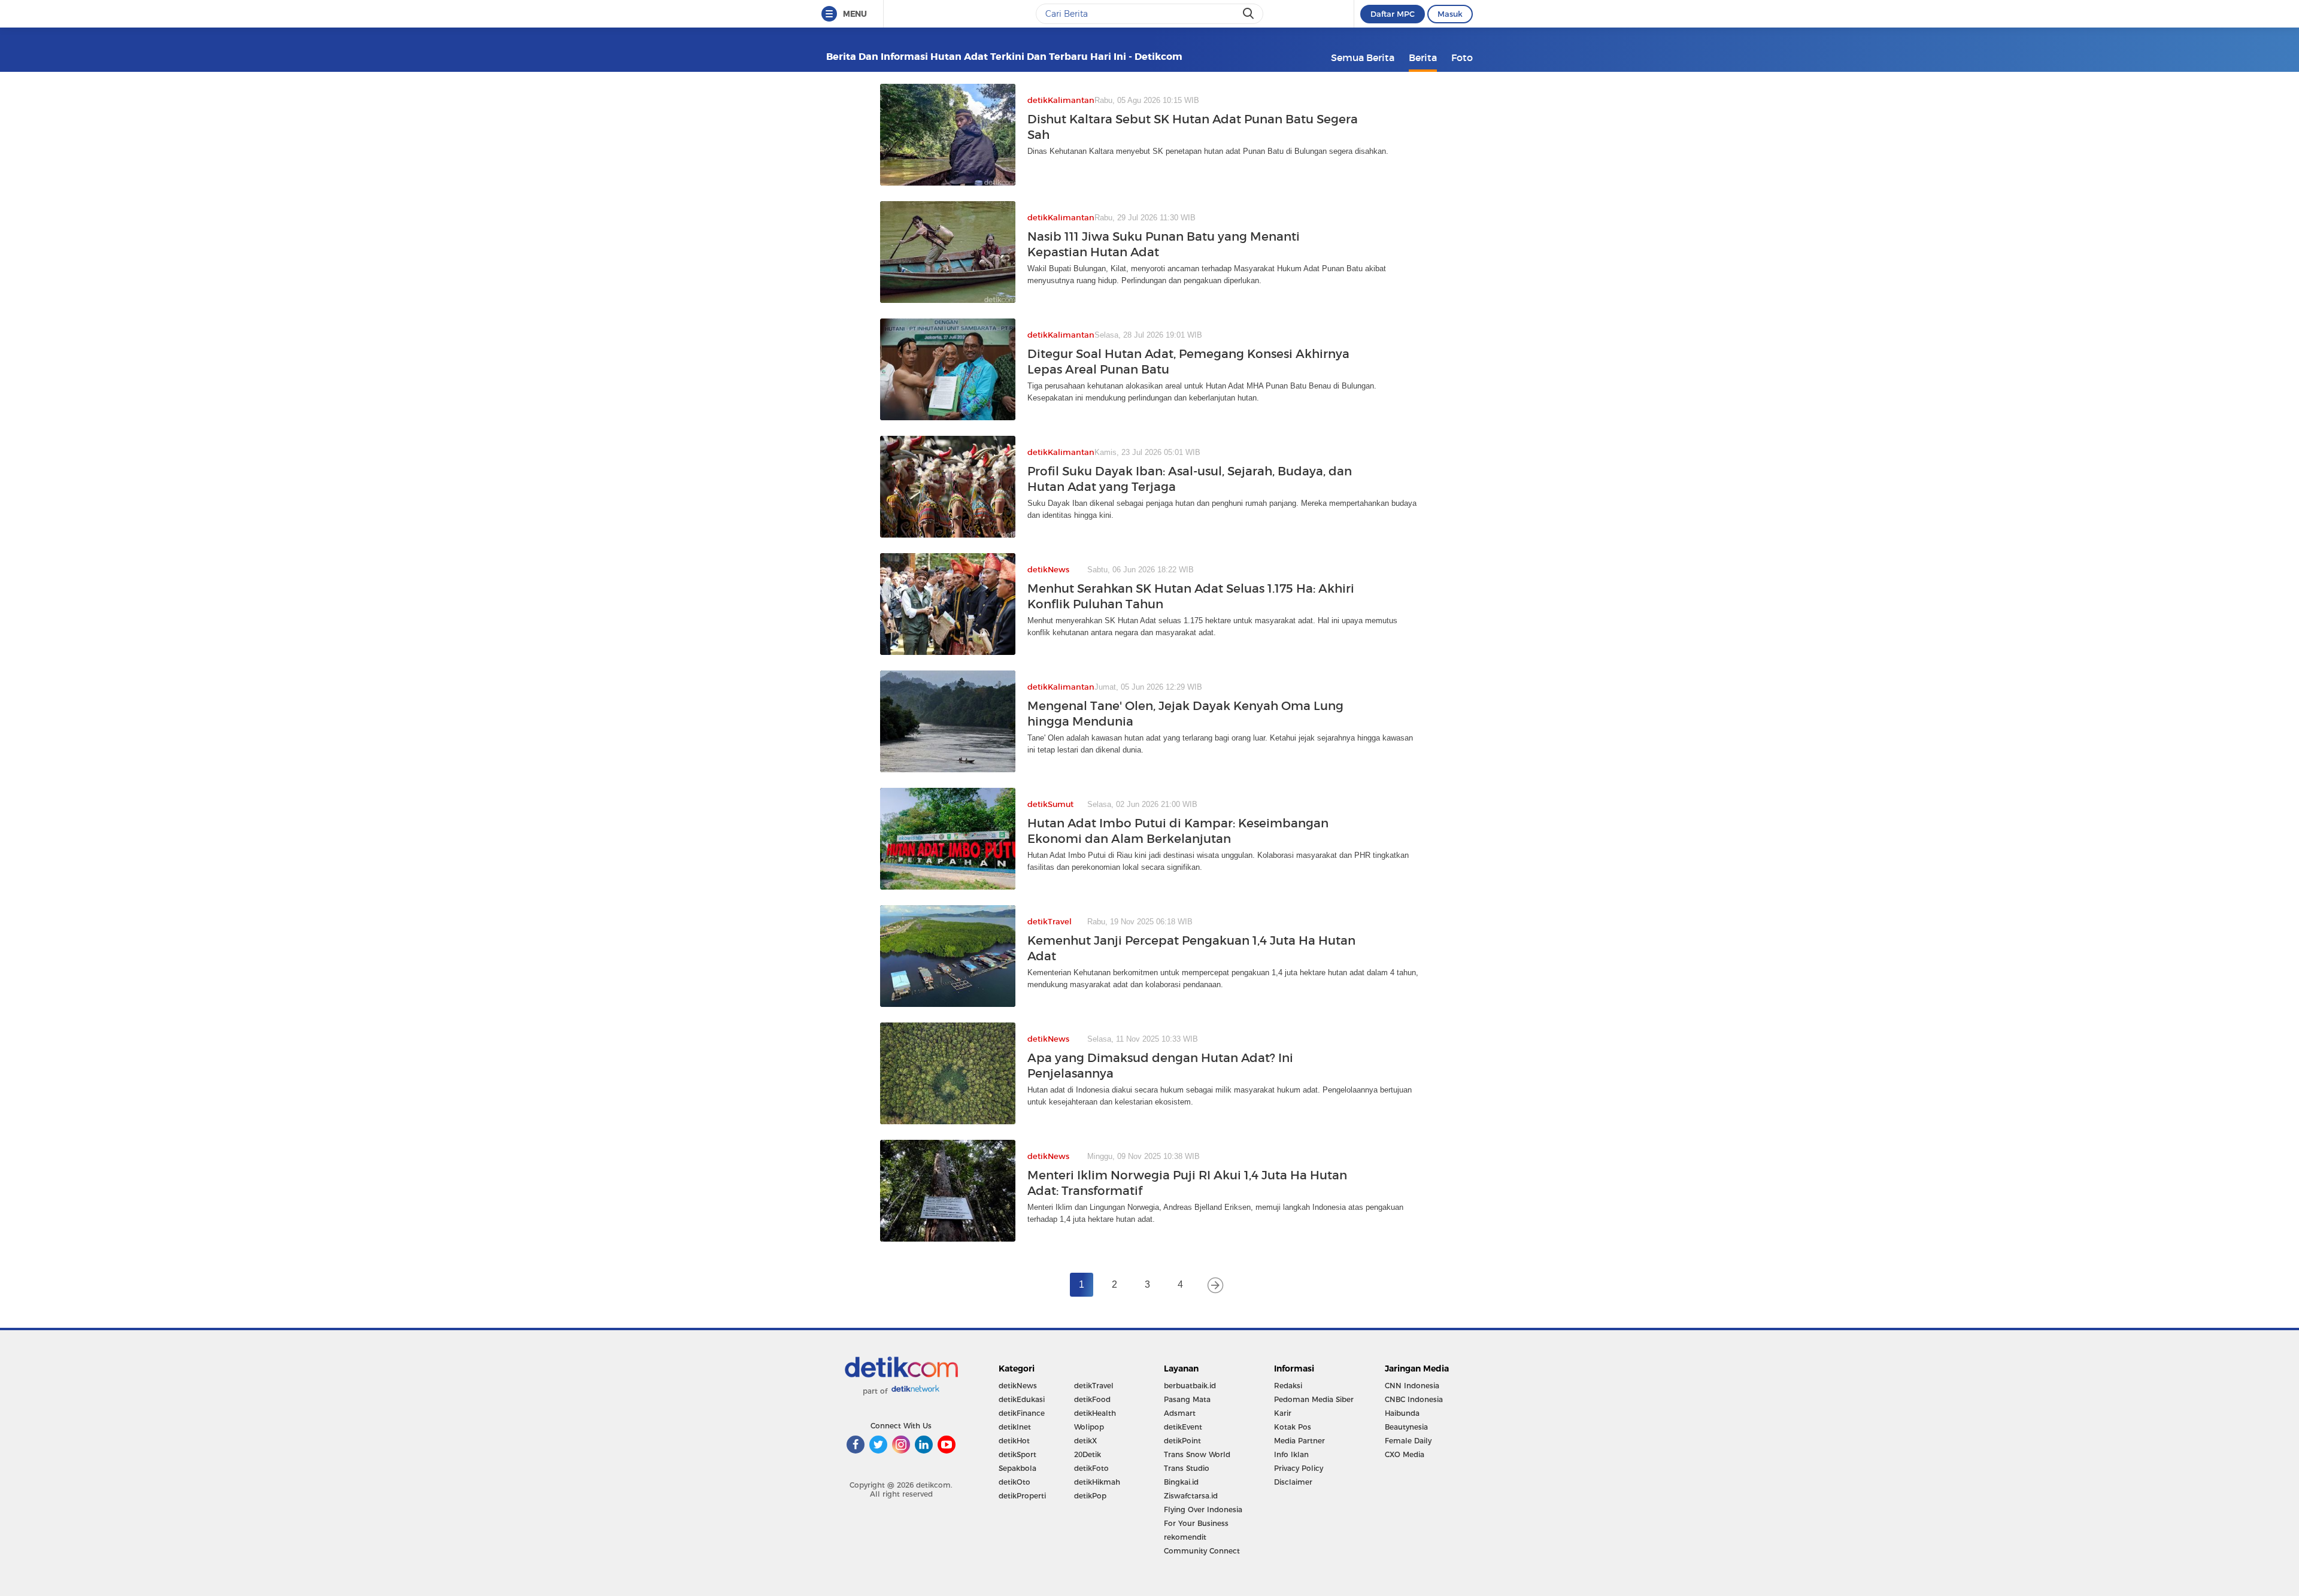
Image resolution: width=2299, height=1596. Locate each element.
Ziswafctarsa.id (1191, 1496)
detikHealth (1095, 1413)
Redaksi (1288, 1386)
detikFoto (1091, 1468)
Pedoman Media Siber (1314, 1399)
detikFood (1092, 1399)
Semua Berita (1363, 57)
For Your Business (1196, 1523)
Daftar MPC (1393, 14)
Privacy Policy (1299, 1468)
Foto (1462, 57)
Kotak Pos (1293, 1427)
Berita (1423, 57)
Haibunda (1402, 1413)
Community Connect (1202, 1551)
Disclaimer (1293, 1482)
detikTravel (1094, 1386)
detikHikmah (1097, 1482)
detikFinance (1022, 1413)
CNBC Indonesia (1414, 1399)
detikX (1085, 1441)
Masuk (1450, 14)
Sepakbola (1017, 1468)
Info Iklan (1291, 1454)
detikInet (1015, 1427)
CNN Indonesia (1412, 1386)
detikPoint (1182, 1441)
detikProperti (1022, 1496)
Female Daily (1408, 1441)
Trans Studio (1187, 1468)
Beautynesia (1406, 1427)
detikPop (1090, 1496)
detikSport (1017, 1454)
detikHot (1014, 1441)
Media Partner (1299, 1441)
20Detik (1088, 1454)
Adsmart (1180, 1413)
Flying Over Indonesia (1203, 1509)
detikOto (1014, 1482)
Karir (1283, 1413)
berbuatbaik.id (1190, 1386)
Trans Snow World (1197, 1454)
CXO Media (1405, 1454)
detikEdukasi (1022, 1399)
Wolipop (1089, 1427)
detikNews (1018, 1386)
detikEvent (1183, 1427)
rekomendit (1185, 1537)
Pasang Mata (1187, 1399)
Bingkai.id (1181, 1482)
